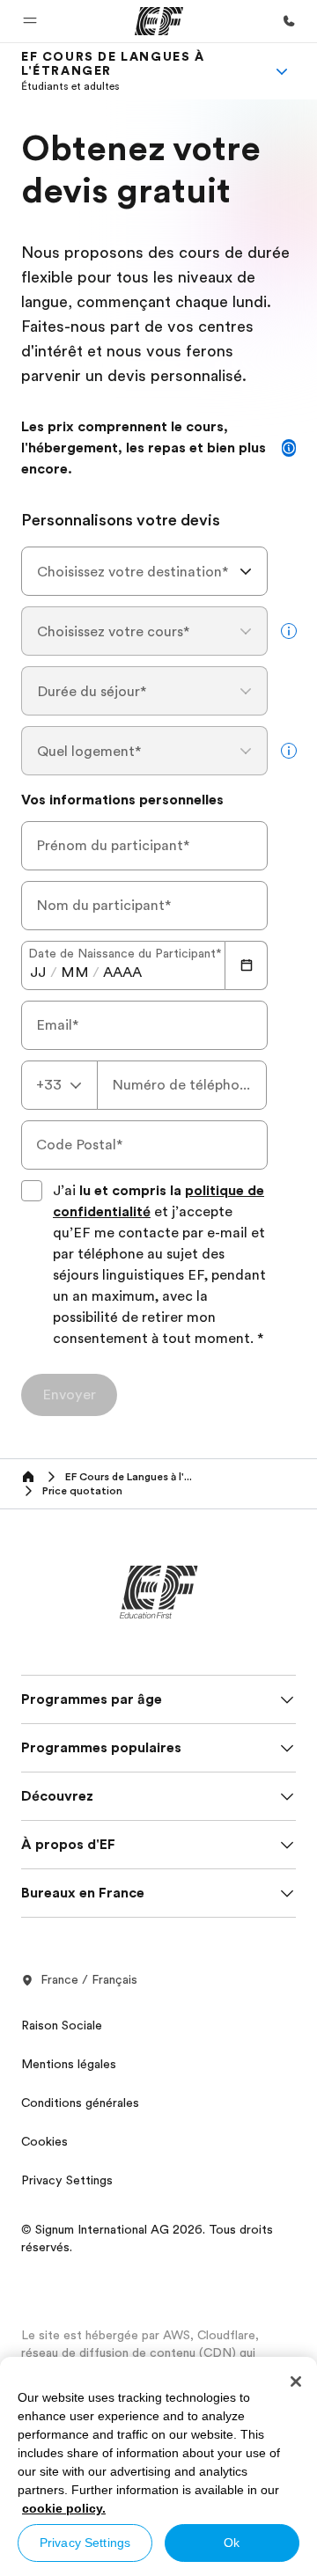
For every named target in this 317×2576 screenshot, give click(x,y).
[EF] (159, 21)
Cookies (44, 2141)
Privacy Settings (85, 2543)
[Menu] (282, 71)
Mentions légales (69, 2064)
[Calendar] (247, 965)
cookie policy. (64, 2508)
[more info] (289, 631)
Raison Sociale (62, 2025)
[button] (30, 21)
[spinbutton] (38, 972)
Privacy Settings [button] (67, 2180)
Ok (232, 2543)
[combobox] (144, 571)
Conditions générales (80, 2103)
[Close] (296, 2382)
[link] (137, 71)
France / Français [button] (89, 1979)
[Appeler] (289, 21)
